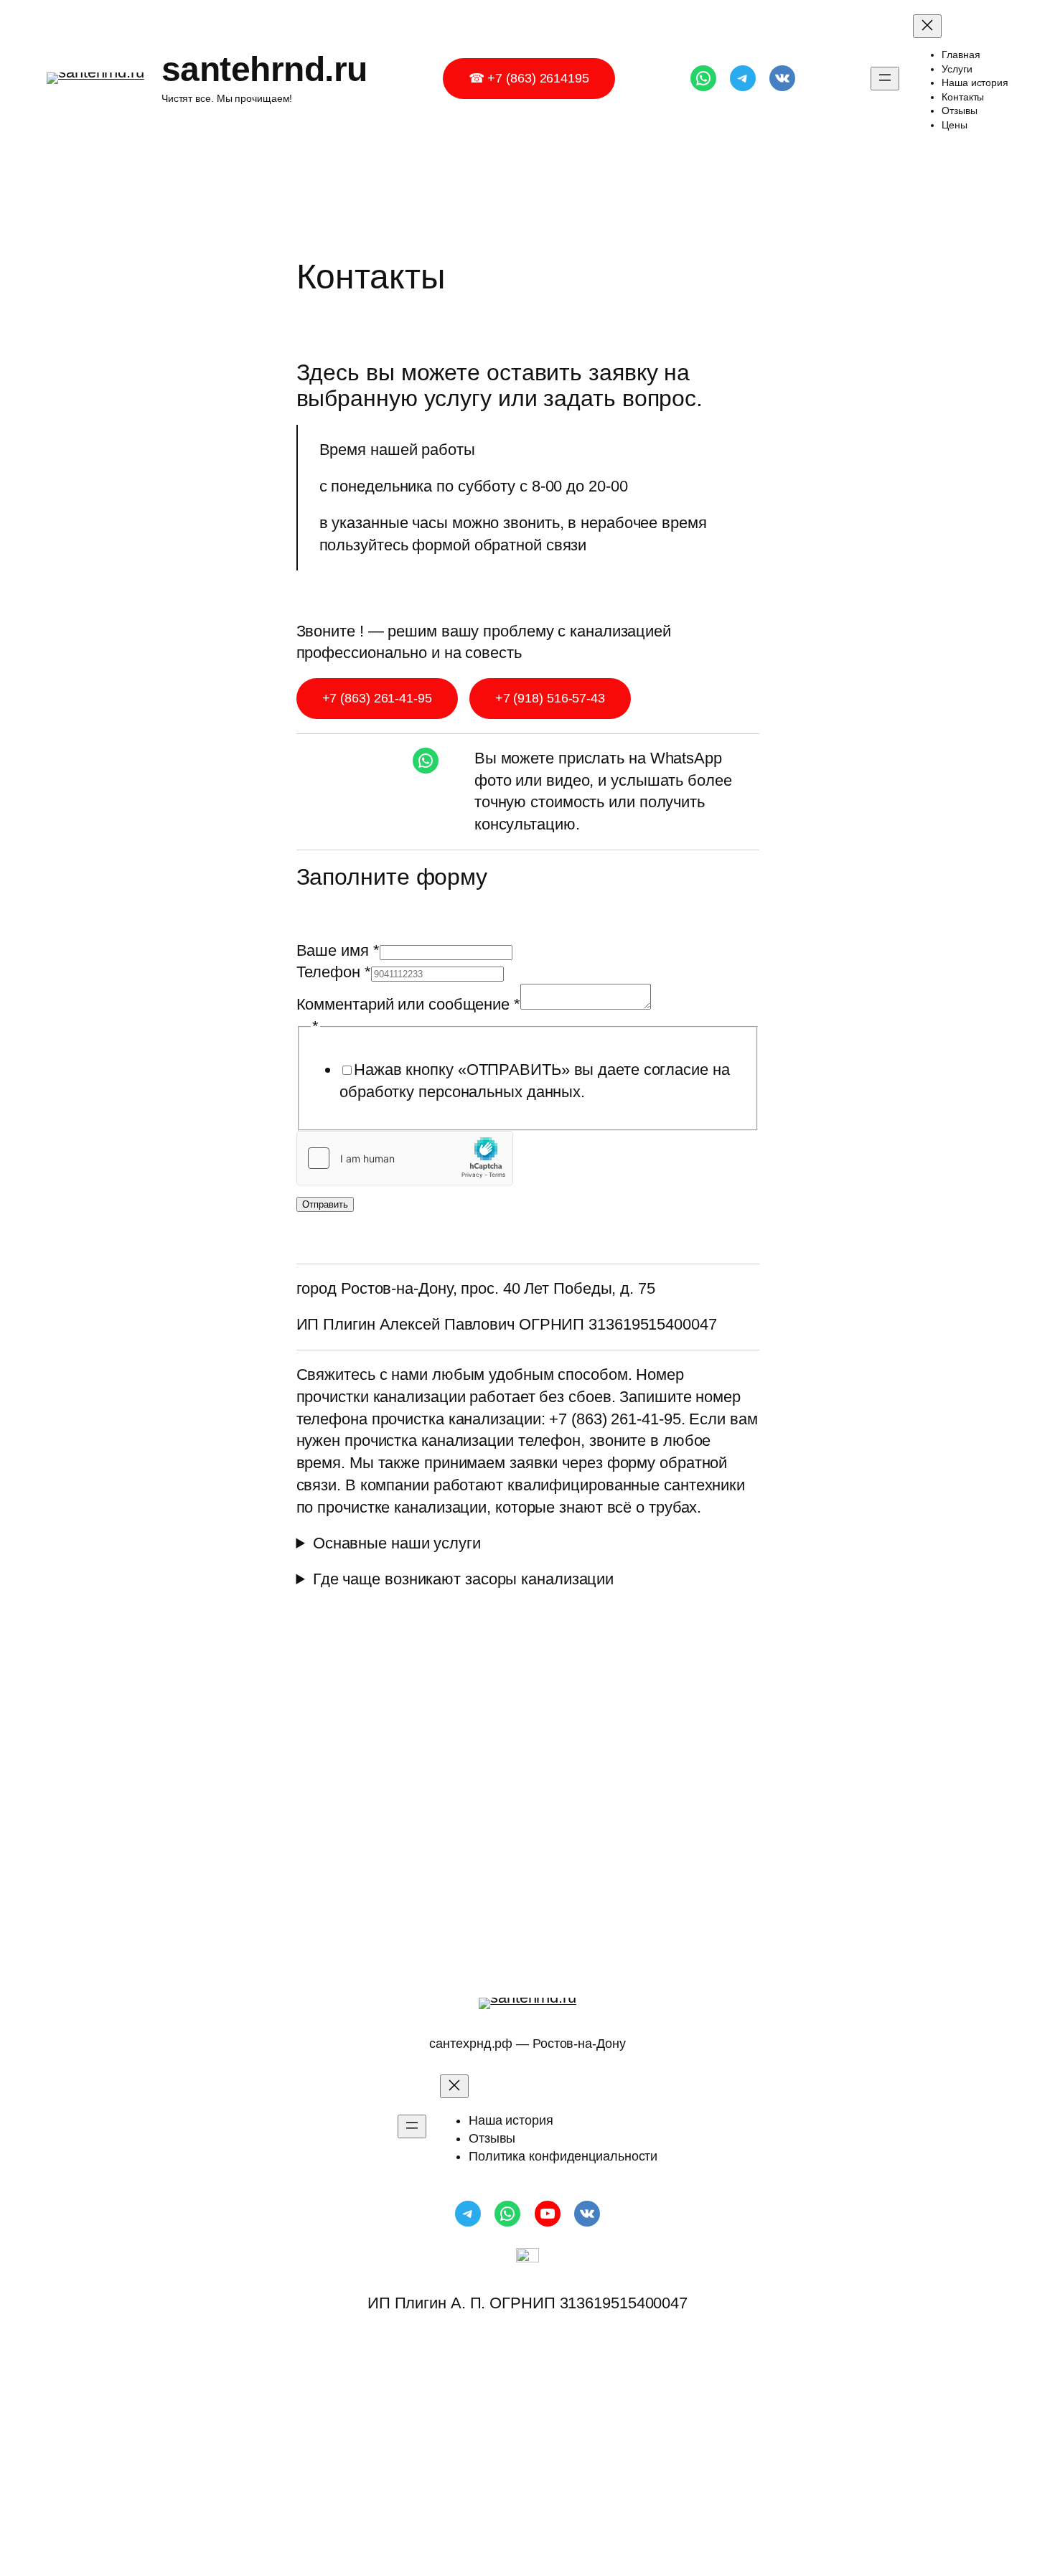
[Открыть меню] (885, 79)
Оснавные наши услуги (397, 1543)
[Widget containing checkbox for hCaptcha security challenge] (405, 1158)
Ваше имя (338, 950)
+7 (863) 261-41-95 (377, 698)
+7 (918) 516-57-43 (550, 698)
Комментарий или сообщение (408, 1004)
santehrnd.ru (264, 69)
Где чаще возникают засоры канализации (463, 1579)
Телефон (334, 972)
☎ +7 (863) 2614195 (529, 78)
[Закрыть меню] (927, 26)
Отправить (325, 1204)
